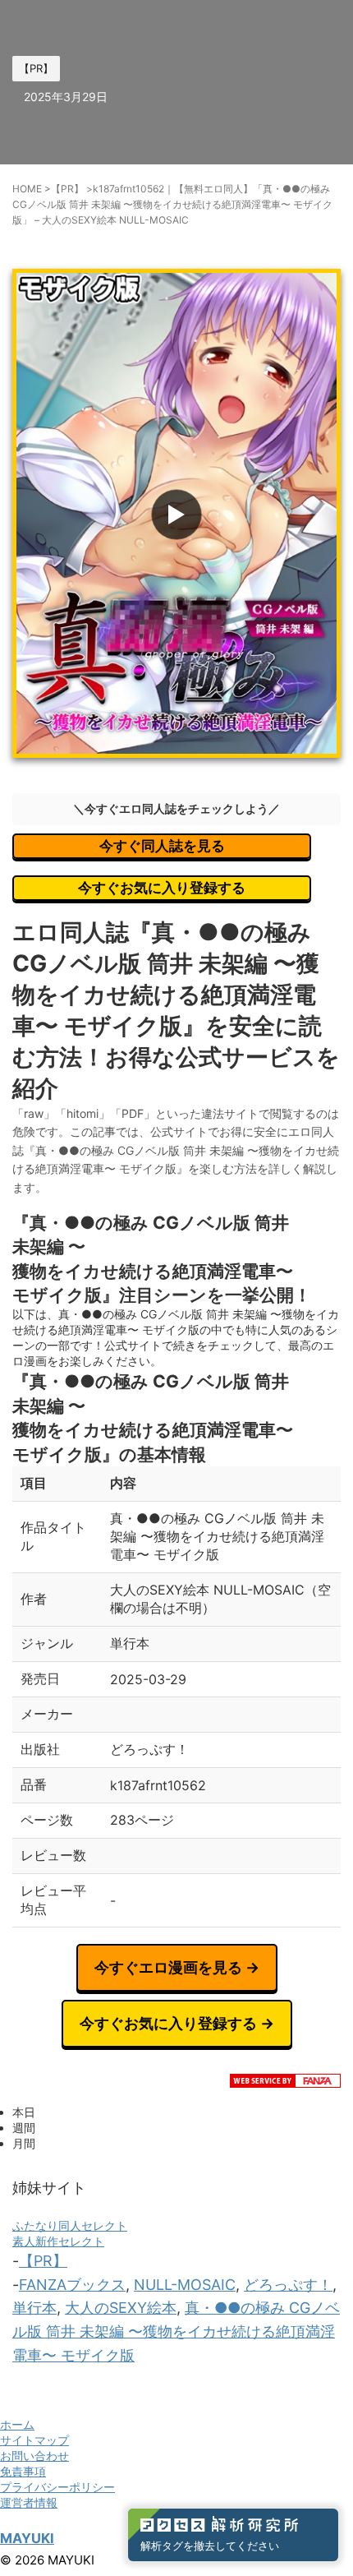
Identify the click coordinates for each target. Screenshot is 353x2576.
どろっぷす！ (288, 2285)
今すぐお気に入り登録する (162, 888)
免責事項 (23, 2471)
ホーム (17, 2424)
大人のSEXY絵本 (121, 2308)
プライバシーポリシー (57, 2487)
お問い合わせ (34, 2456)
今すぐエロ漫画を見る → (177, 1967)
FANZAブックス (72, 2285)
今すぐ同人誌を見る (162, 846)
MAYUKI (27, 2538)
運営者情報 (29, 2502)
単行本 (34, 2308)
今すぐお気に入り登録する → (177, 2023)
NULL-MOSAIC (185, 2285)
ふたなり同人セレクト (70, 2225)
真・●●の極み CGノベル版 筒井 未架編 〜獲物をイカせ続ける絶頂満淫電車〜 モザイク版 (176, 2331)
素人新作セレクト (58, 2241)
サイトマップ (34, 2440)
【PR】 (43, 2261)
